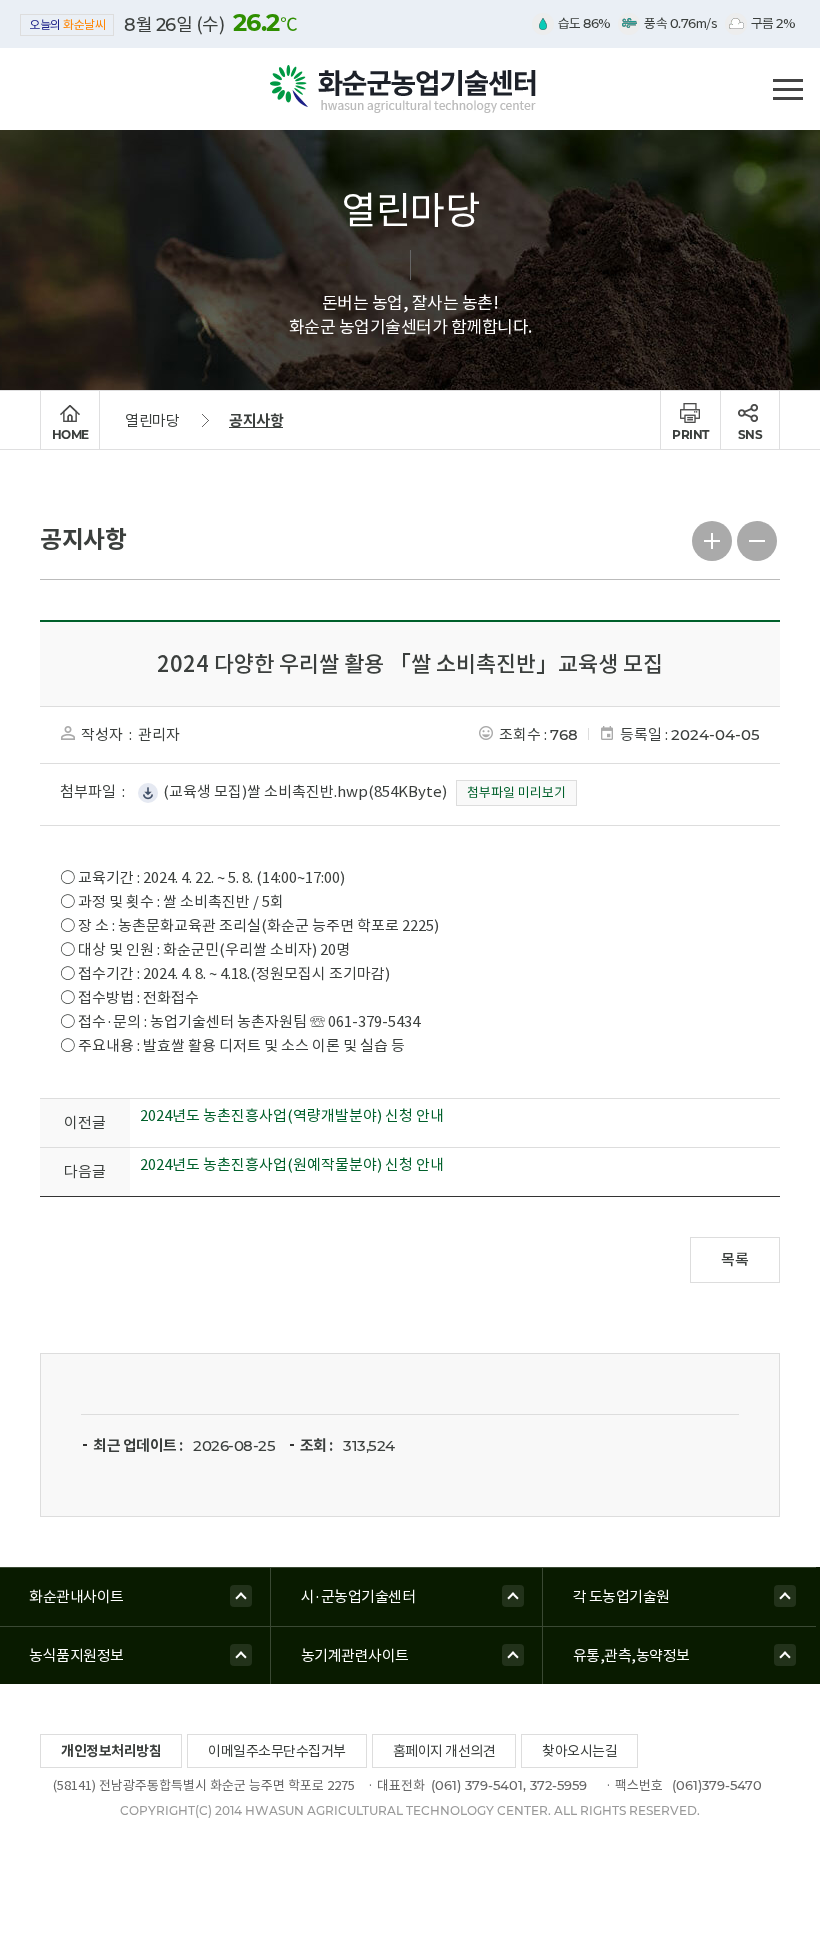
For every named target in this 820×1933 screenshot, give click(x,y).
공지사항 (256, 420)
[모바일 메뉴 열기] (787, 86)
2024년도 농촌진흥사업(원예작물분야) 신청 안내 (292, 1164)
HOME (70, 434)
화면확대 (712, 538)
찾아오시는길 (579, 1751)
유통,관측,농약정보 (631, 1655)
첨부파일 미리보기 (516, 792)
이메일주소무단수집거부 (277, 1751)
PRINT (690, 434)
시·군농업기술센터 (358, 1596)
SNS (750, 434)
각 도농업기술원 (621, 1596)
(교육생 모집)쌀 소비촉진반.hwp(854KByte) (305, 791)
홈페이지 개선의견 (444, 1751)
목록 (735, 1259)
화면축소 (757, 538)
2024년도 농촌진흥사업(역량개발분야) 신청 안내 (292, 1115)
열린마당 (152, 420)
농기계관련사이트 (355, 1655)
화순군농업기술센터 (410, 90)
